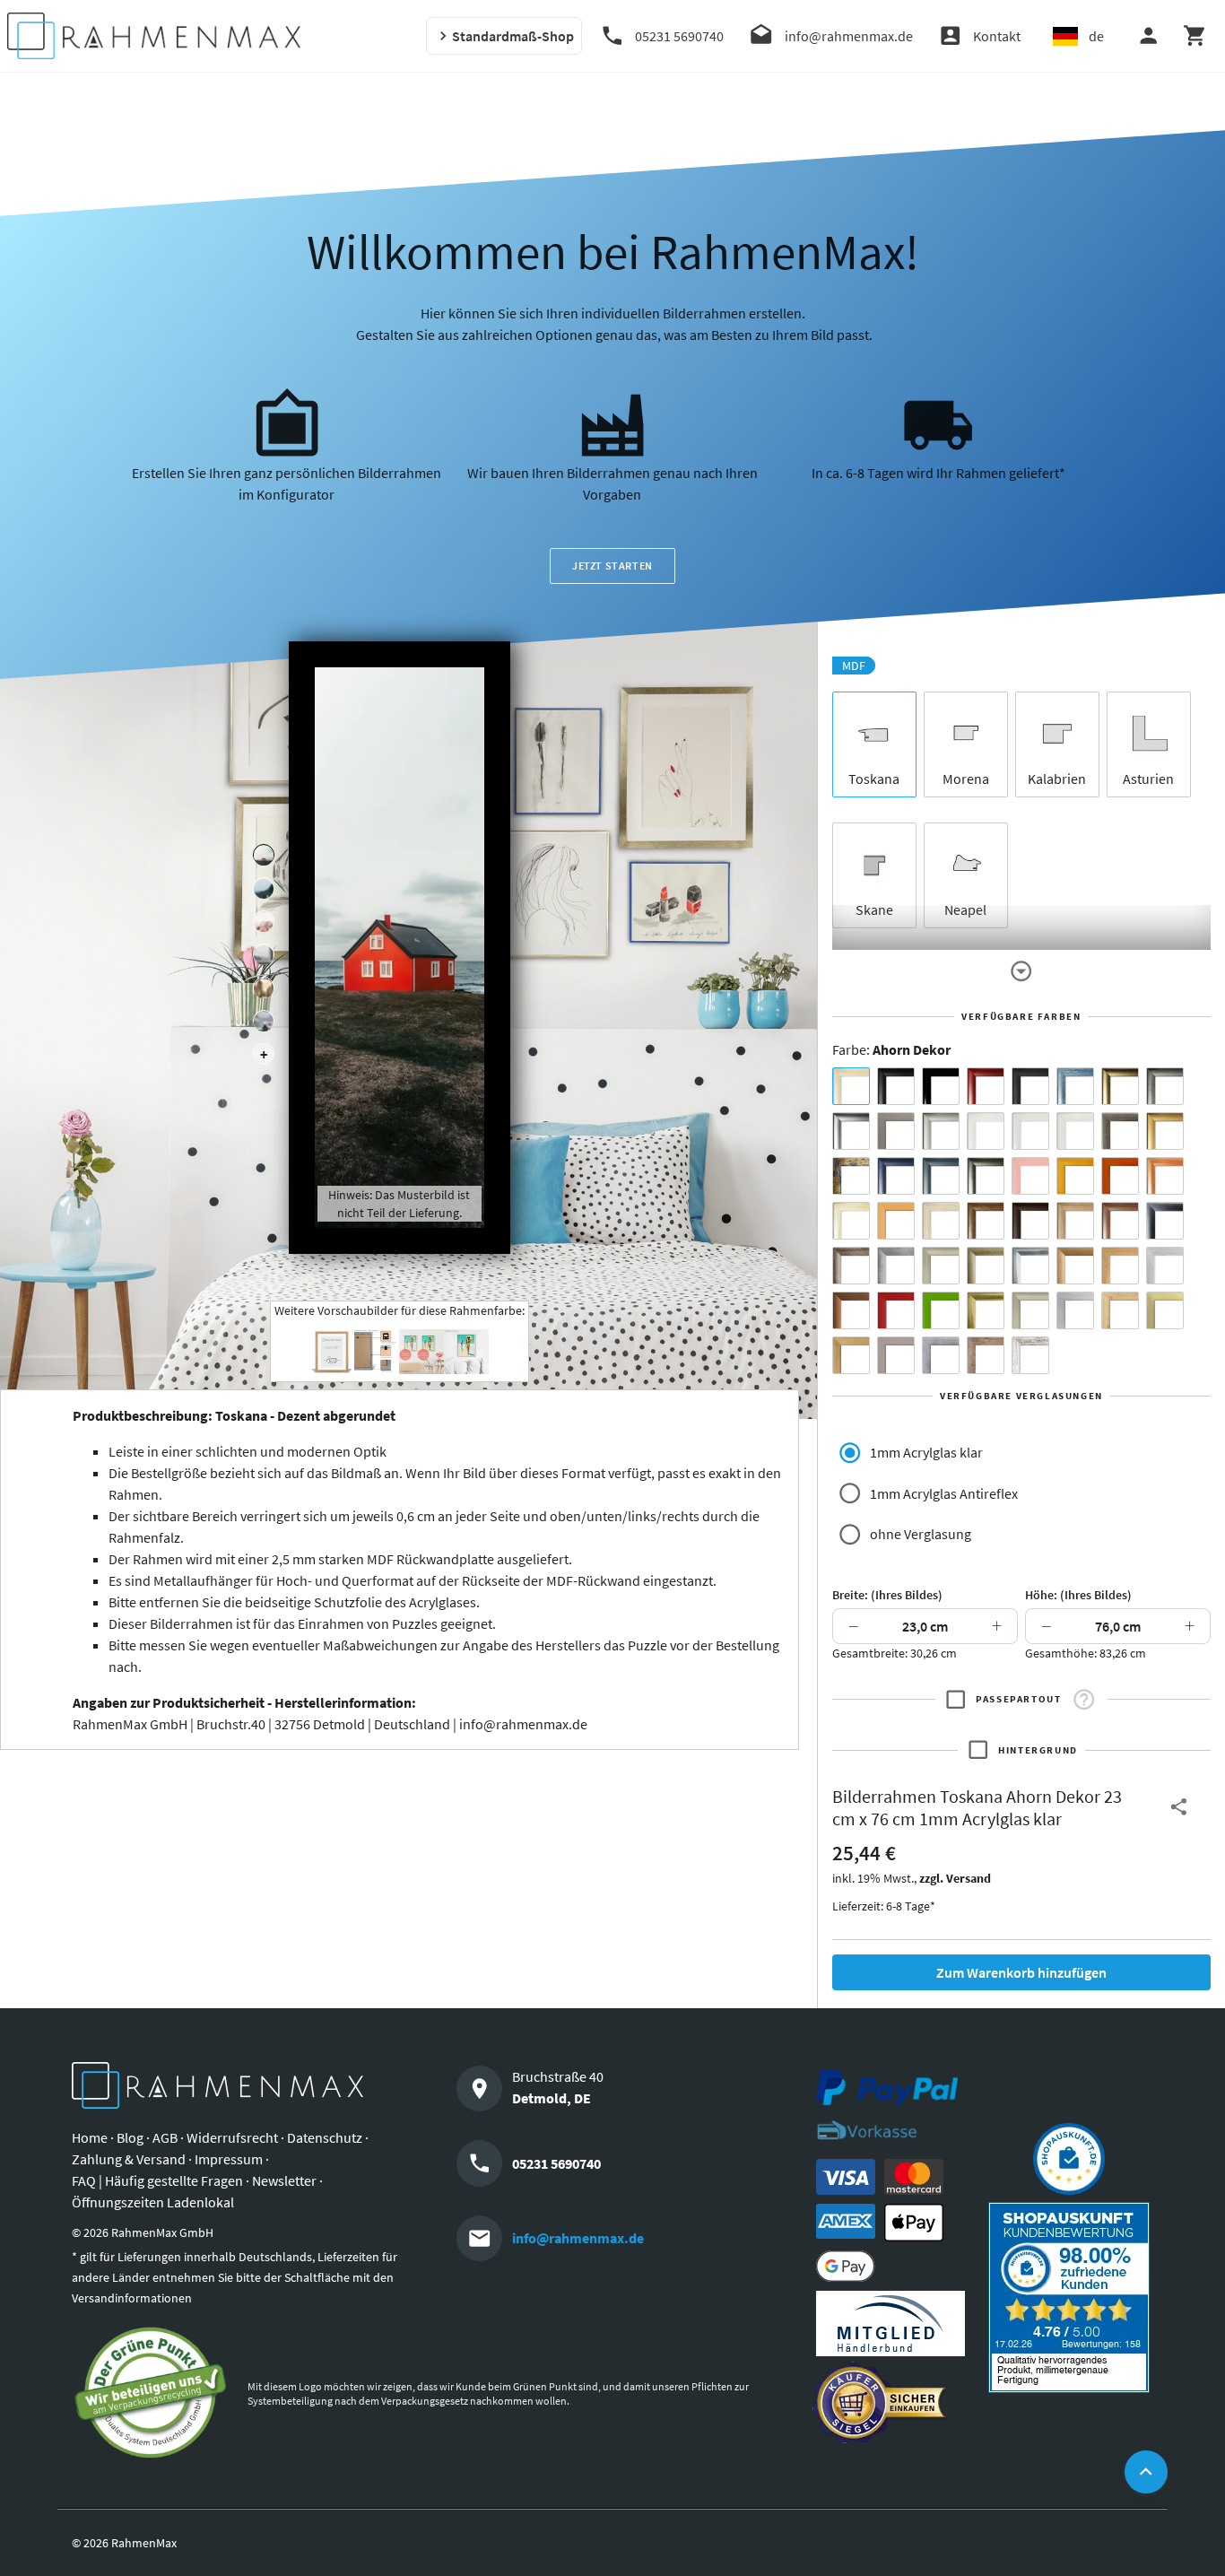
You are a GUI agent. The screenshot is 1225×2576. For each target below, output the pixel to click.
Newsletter (284, 2180)
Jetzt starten (612, 566)
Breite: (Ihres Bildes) (887, 1595)
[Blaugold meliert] (851, 1176)
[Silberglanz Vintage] (1030, 1266)
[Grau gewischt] (1165, 1086)
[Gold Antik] (986, 1266)
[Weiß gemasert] (1075, 1131)
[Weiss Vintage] (1030, 1355)
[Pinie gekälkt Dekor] (1165, 1266)
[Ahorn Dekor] (851, 1086)
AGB (165, 2137)
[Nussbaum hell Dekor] (1075, 1221)
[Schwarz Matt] (896, 1086)
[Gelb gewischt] (1075, 1176)
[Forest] (264, 889)
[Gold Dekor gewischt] (851, 1355)
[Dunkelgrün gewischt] (986, 1176)
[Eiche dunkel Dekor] (1030, 1221)
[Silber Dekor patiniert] (941, 1355)
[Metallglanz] (1120, 1131)
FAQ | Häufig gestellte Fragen (157, 2180)
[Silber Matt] (941, 1131)
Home (90, 2137)
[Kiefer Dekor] (1120, 1266)
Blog (130, 2137)
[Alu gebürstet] (851, 1131)
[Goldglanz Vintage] (986, 1310)
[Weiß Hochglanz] (1030, 1131)
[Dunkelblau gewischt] (896, 1176)
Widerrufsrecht (232, 2137)
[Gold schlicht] (1165, 1131)
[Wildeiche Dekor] (986, 1355)
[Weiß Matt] (986, 1131)
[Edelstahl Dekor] (1075, 1310)
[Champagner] (941, 1266)
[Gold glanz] (1120, 1086)
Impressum (229, 2159)
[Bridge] (264, 955)
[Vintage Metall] (851, 1266)
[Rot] (896, 1310)
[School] (264, 1022)
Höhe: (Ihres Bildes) (1078, 1595)
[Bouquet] (264, 922)
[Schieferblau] (941, 1176)
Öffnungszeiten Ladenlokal (153, 2202)
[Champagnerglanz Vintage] (1030, 1310)
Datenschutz (325, 2137)
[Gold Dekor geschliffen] (1165, 1310)
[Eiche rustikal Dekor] (986, 1221)
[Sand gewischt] (851, 1221)
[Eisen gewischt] (896, 1266)
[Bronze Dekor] (1075, 1266)
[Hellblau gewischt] (1075, 1086)
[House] (264, 856)
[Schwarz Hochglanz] (941, 1086)
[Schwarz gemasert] (1030, 1086)
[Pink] (1030, 1176)
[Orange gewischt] (1120, 1176)
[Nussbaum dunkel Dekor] (1120, 1221)
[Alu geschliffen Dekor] (1165, 1221)
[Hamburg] (264, 988)
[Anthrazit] (896, 1131)
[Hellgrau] (896, 1355)
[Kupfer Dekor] (851, 1310)
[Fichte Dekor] (1120, 1310)
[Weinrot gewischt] (986, 1086)
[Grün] (941, 1310)
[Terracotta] (1165, 1176)
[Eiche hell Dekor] (941, 1221)
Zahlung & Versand (129, 2159)
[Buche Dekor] (896, 1221)
